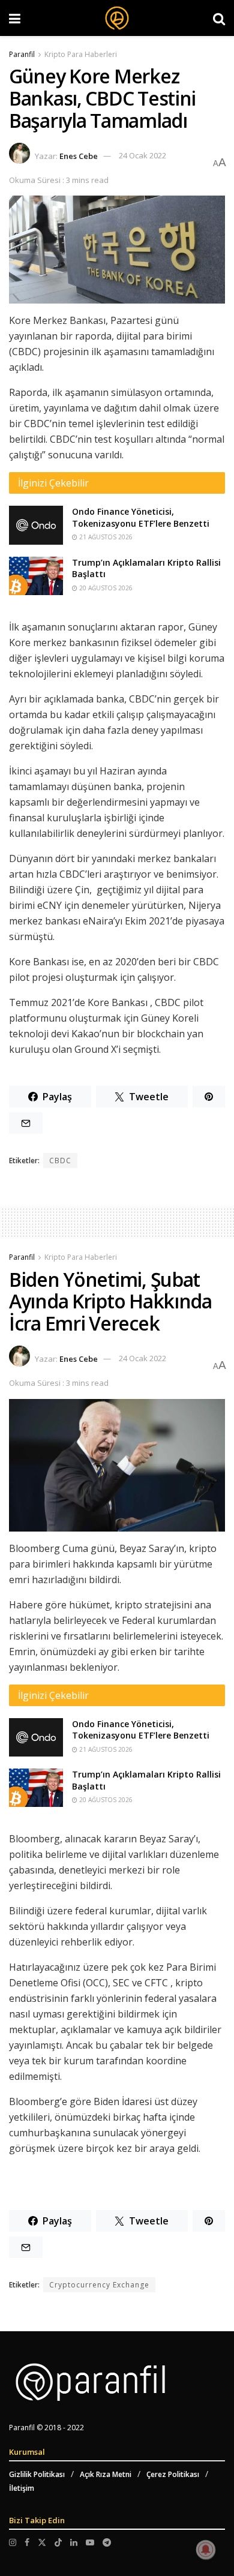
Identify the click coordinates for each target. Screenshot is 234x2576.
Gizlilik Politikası (37, 2474)
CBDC (60, 1161)
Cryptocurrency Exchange (99, 2285)
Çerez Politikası (173, 2474)
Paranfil (22, 54)
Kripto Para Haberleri (81, 54)
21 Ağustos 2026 (105, 537)
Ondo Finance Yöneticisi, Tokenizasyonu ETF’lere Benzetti (141, 517)
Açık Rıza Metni (106, 2474)
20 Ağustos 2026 (105, 588)
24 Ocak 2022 (142, 155)
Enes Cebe (79, 155)
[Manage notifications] (206, 2550)
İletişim (22, 2488)
